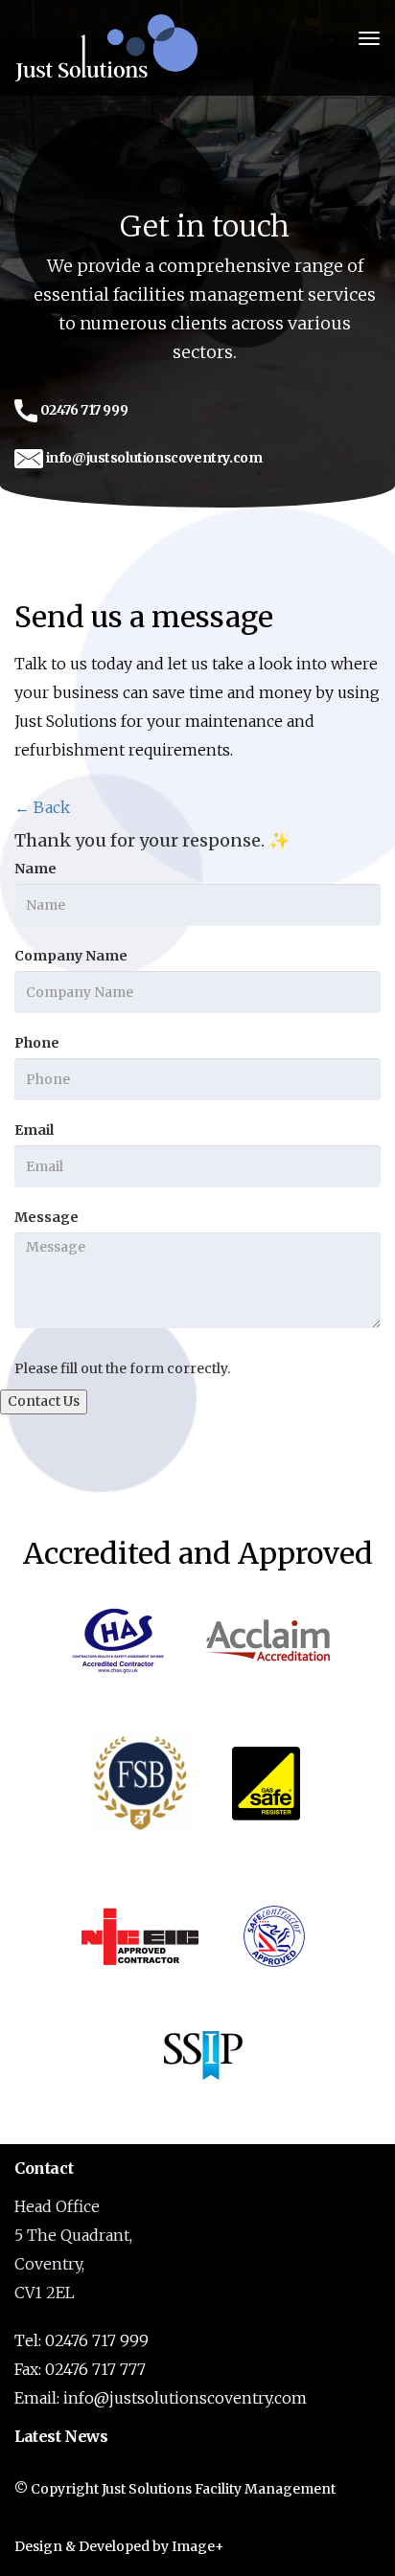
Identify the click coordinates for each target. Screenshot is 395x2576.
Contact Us (44, 1401)
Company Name (71, 956)
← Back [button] (42, 807)
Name (35, 869)
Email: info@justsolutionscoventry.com (161, 2398)
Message (46, 1217)
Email (34, 1130)
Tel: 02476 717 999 (81, 2340)
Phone (37, 1043)
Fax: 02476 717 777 (80, 2369)
